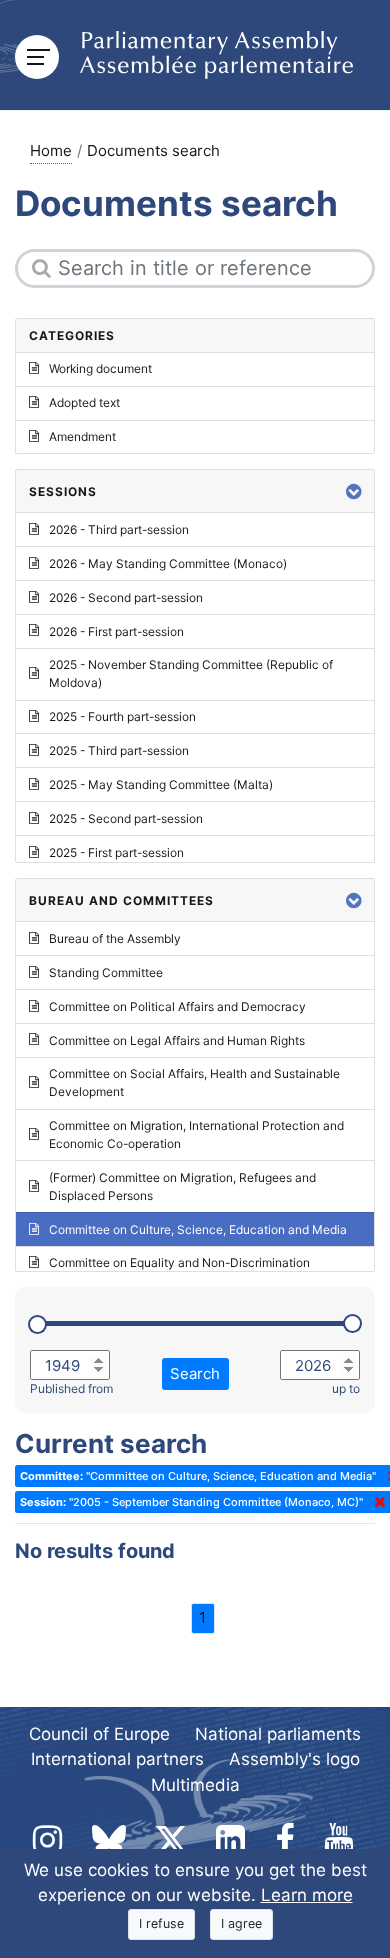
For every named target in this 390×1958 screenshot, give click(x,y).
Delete (376, 1502)
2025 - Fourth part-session (122, 716)
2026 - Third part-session (119, 529)
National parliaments (278, 1734)
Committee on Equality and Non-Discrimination (179, 1262)
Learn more (307, 1895)
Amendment (82, 436)
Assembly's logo (294, 1759)
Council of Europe (99, 1734)
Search (195, 1373)
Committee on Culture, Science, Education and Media (198, 1229)
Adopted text (84, 402)
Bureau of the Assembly (115, 938)
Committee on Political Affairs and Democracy (177, 1006)
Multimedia (195, 1785)
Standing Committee (106, 972)
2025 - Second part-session (126, 818)
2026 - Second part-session (126, 597)
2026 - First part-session (116, 631)
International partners (117, 1759)
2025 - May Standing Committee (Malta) (161, 784)
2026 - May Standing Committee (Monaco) (168, 563)
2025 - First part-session (116, 852)
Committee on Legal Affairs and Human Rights (177, 1040)
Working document (100, 368)
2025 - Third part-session (119, 750)
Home (51, 150)
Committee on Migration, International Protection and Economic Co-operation (196, 1134)
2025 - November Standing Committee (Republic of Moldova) (191, 673)
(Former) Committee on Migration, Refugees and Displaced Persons (182, 1186)
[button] (354, 491)
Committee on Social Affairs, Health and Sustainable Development (194, 1082)
